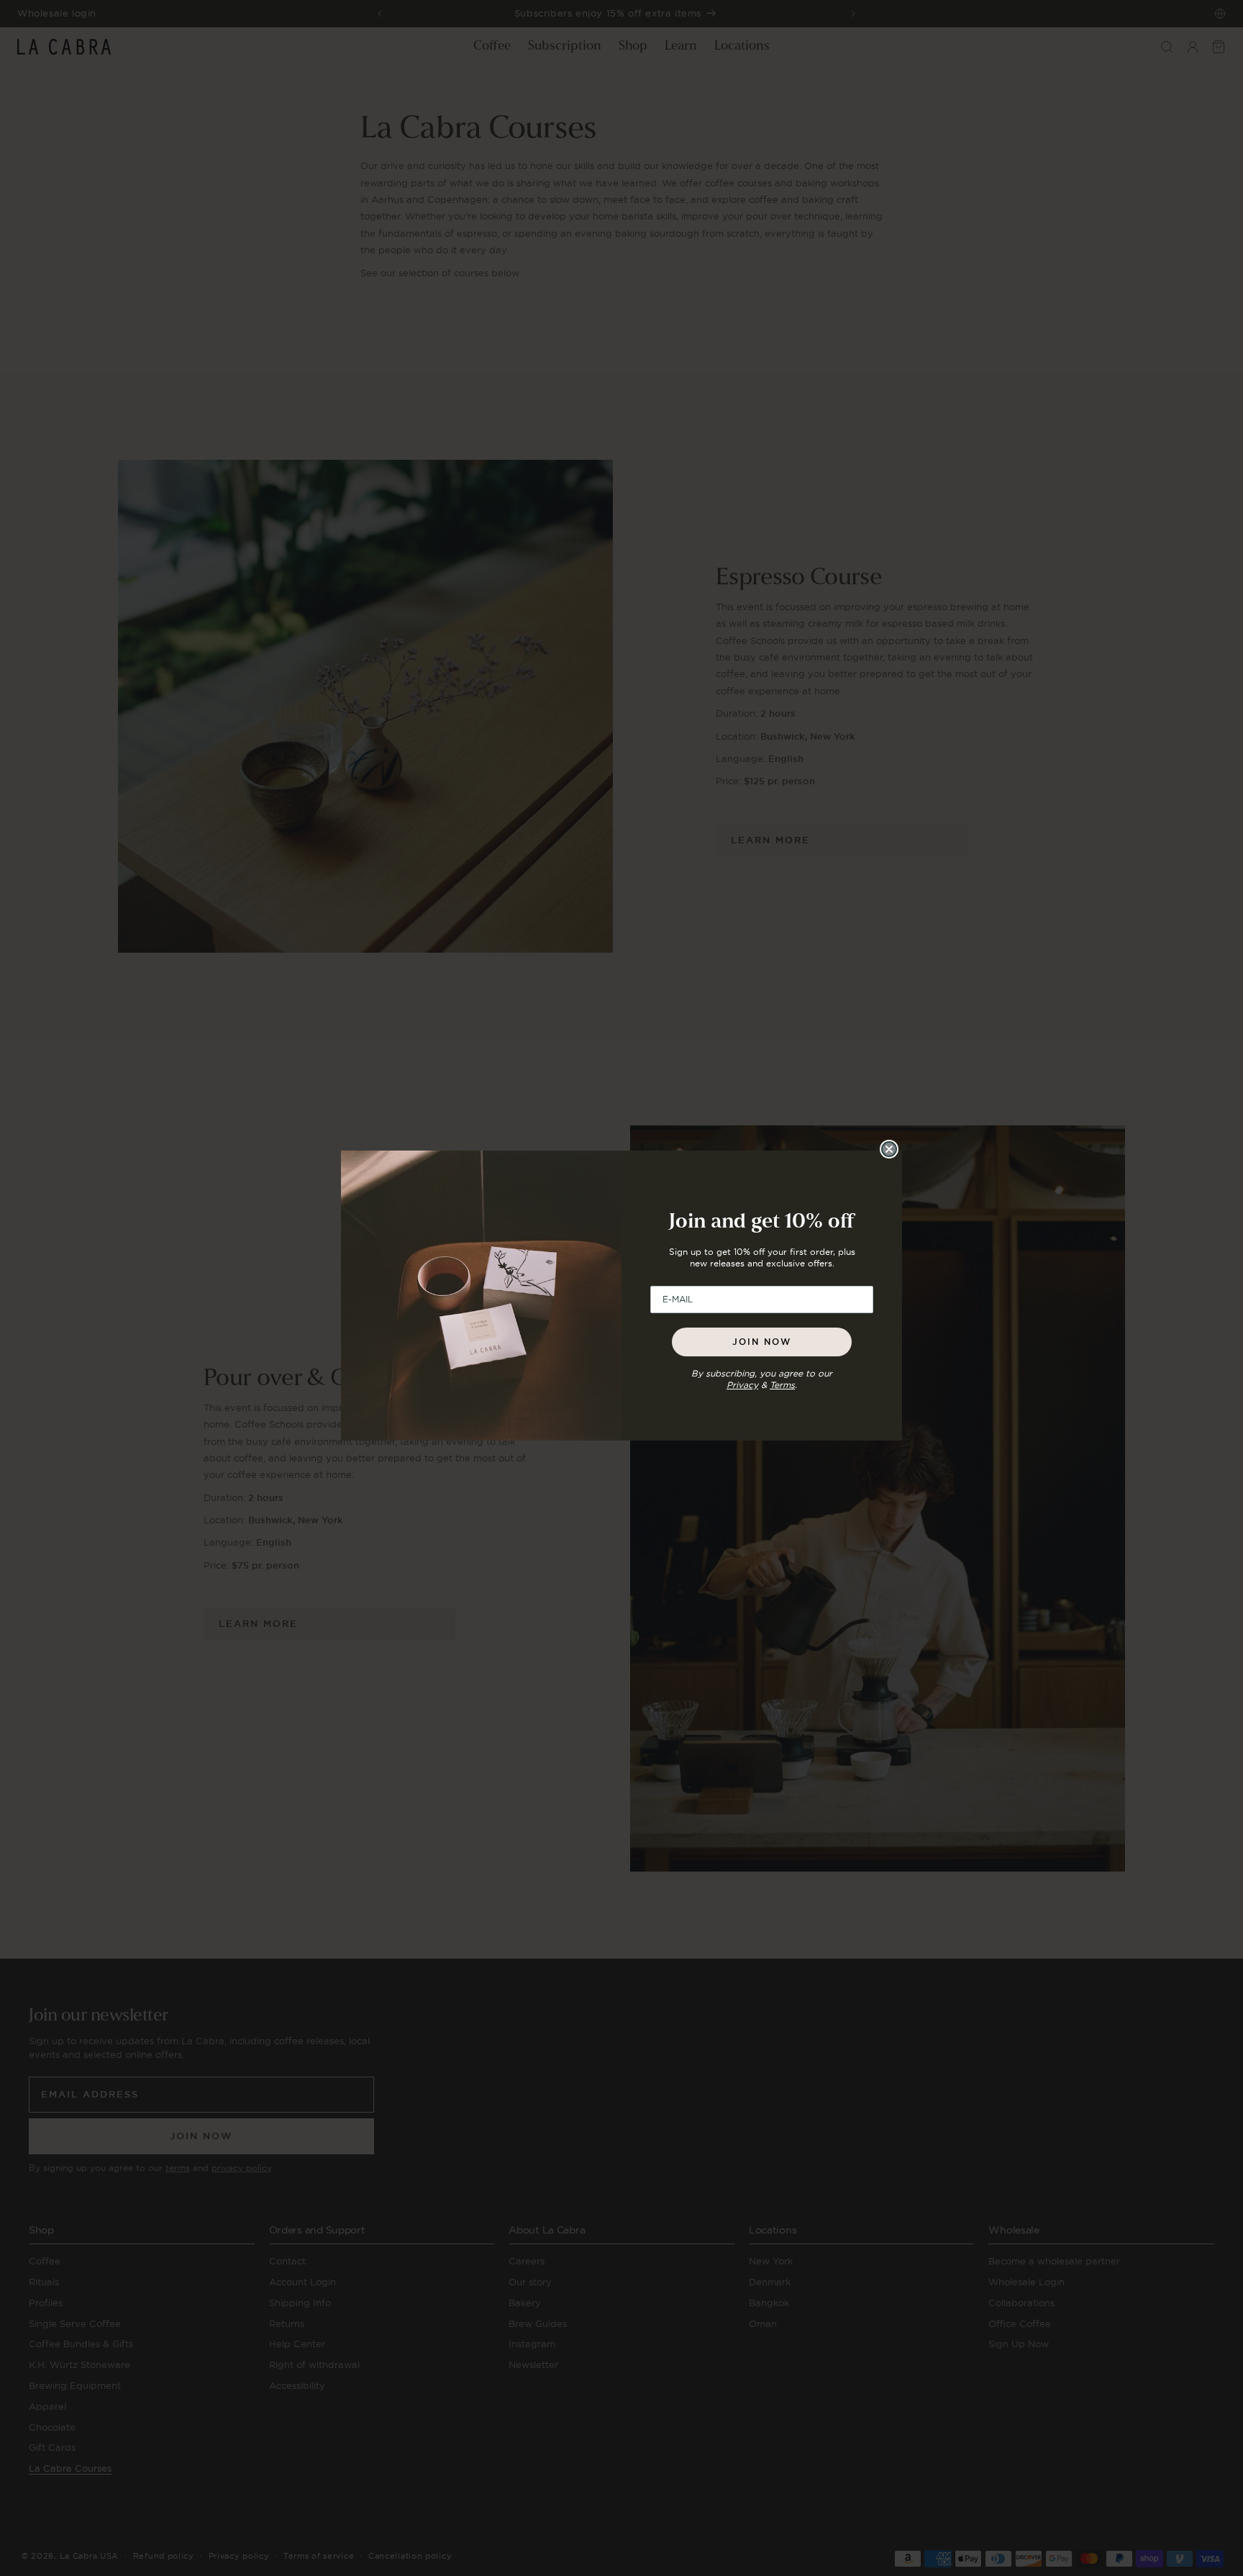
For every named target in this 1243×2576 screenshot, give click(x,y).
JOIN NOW (762, 1342)
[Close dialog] (889, 1149)
